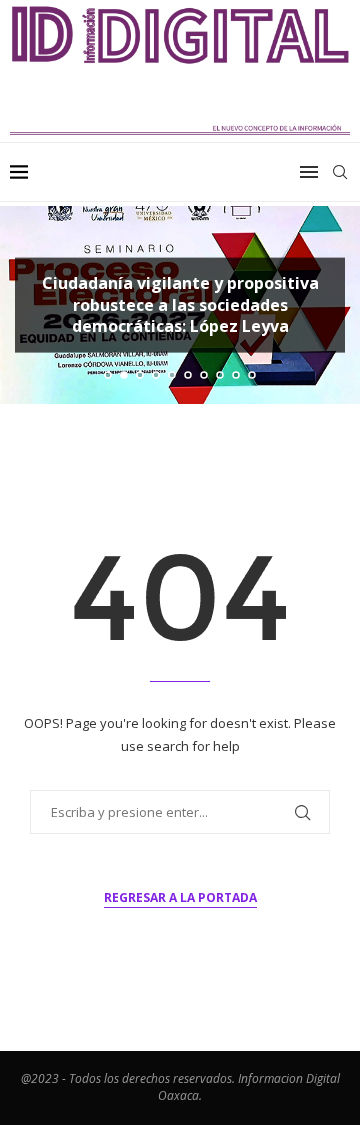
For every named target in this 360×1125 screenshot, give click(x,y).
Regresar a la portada (180, 897)
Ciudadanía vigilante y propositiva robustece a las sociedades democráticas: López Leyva (180, 304)
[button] (27, 304)
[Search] (340, 172)
